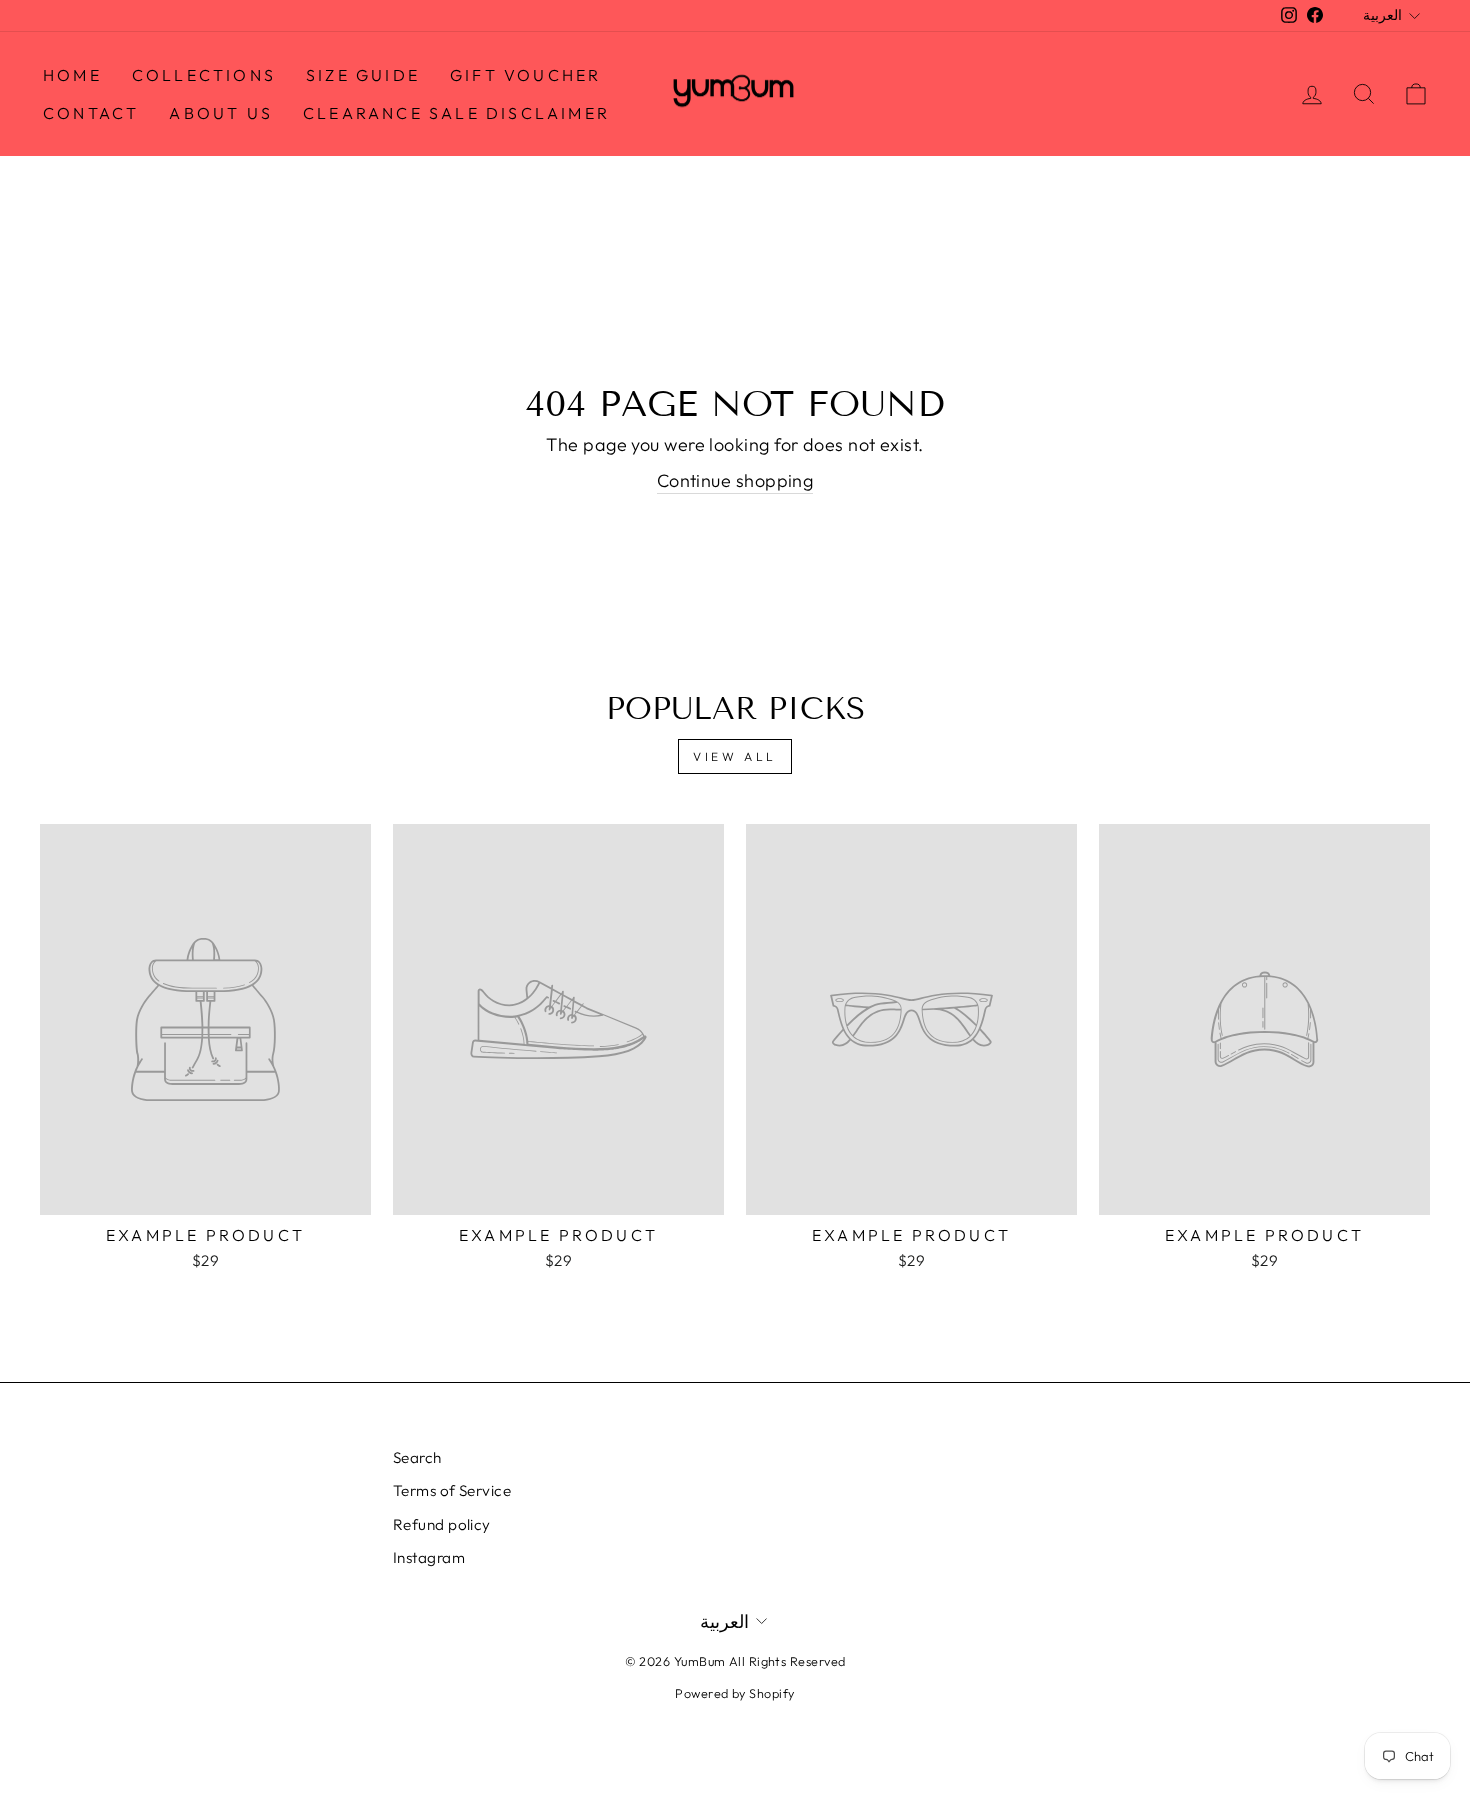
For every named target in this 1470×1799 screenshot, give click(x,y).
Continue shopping (735, 480)
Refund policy (442, 1524)
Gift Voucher (525, 75)
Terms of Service (452, 1490)
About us (221, 113)
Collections (204, 75)
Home (72, 75)
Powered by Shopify (734, 1693)
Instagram (429, 1557)
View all (735, 756)
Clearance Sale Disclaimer (456, 113)
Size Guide (363, 75)
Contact (91, 113)
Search (417, 1457)
